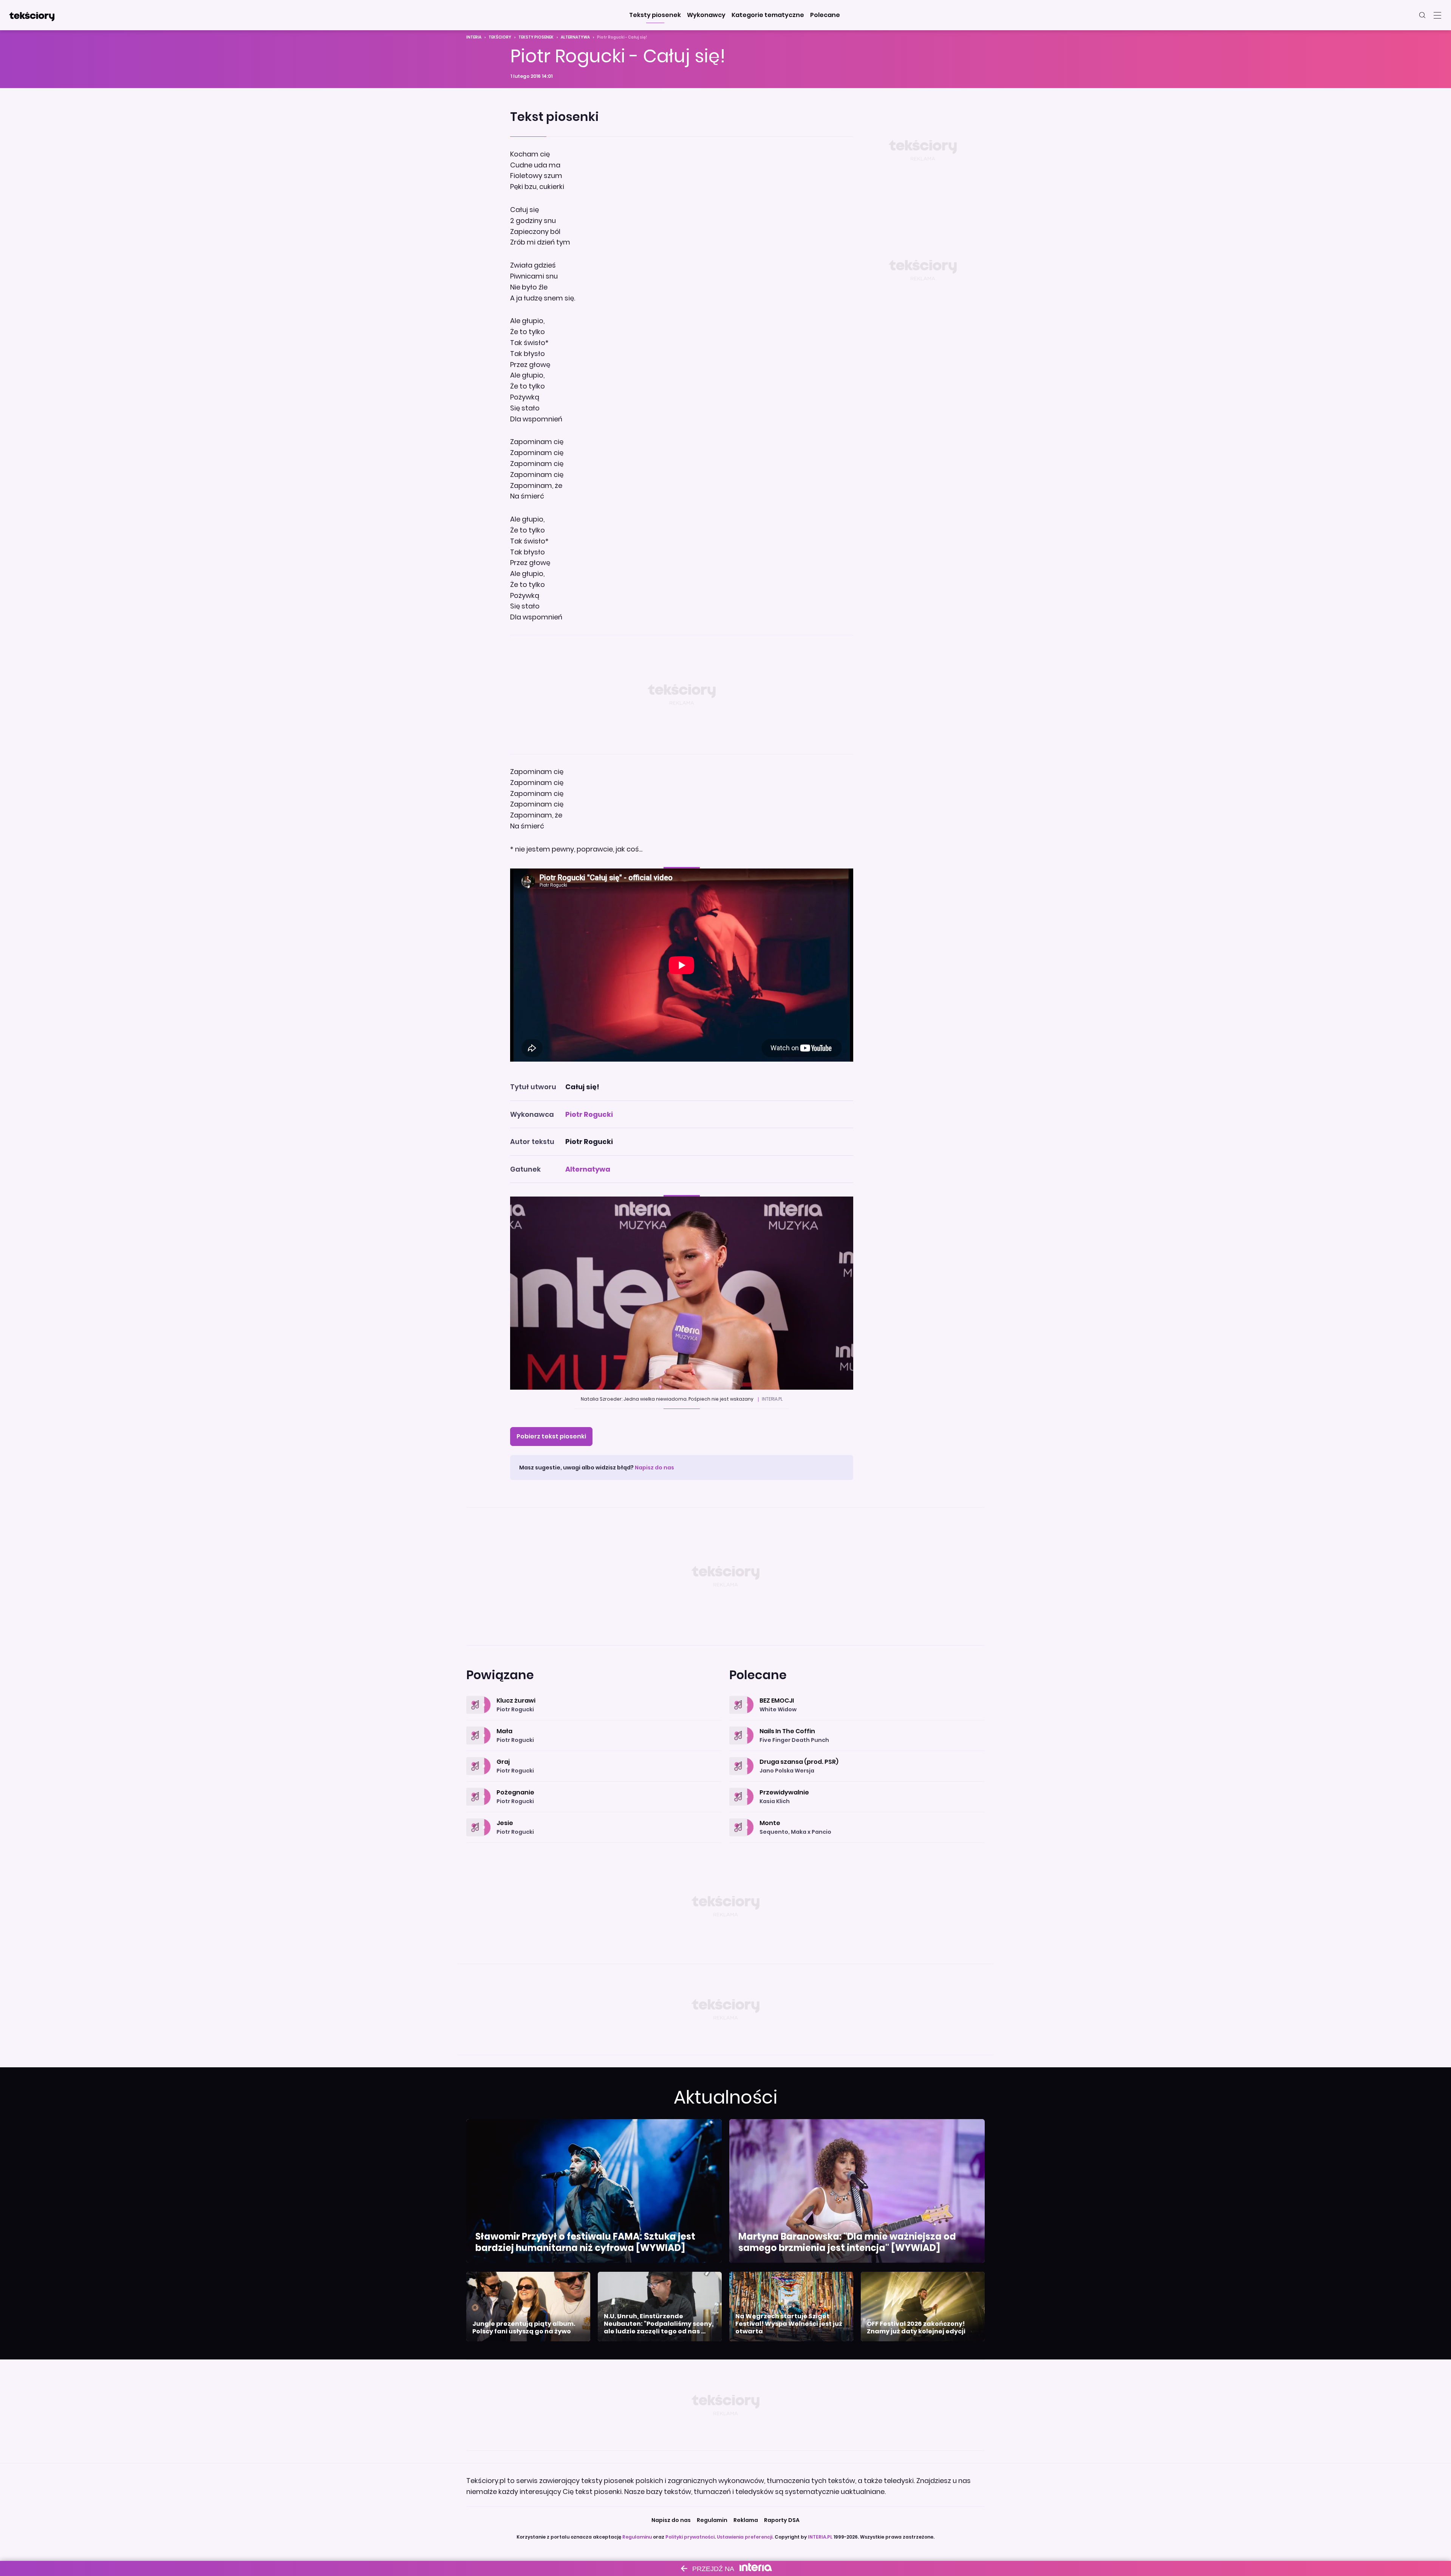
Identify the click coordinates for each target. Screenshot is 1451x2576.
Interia (474, 37)
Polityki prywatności (690, 2537)
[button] (655, 15)
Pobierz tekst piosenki (551, 1436)
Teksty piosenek (536, 37)
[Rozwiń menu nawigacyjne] (1437, 15)
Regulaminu (637, 2537)
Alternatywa (575, 37)
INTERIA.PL (820, 2537)
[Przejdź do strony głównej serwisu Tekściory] (32, 15)
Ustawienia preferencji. (745, 2537)
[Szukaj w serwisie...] (1422, 15)
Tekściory (500, 37)
